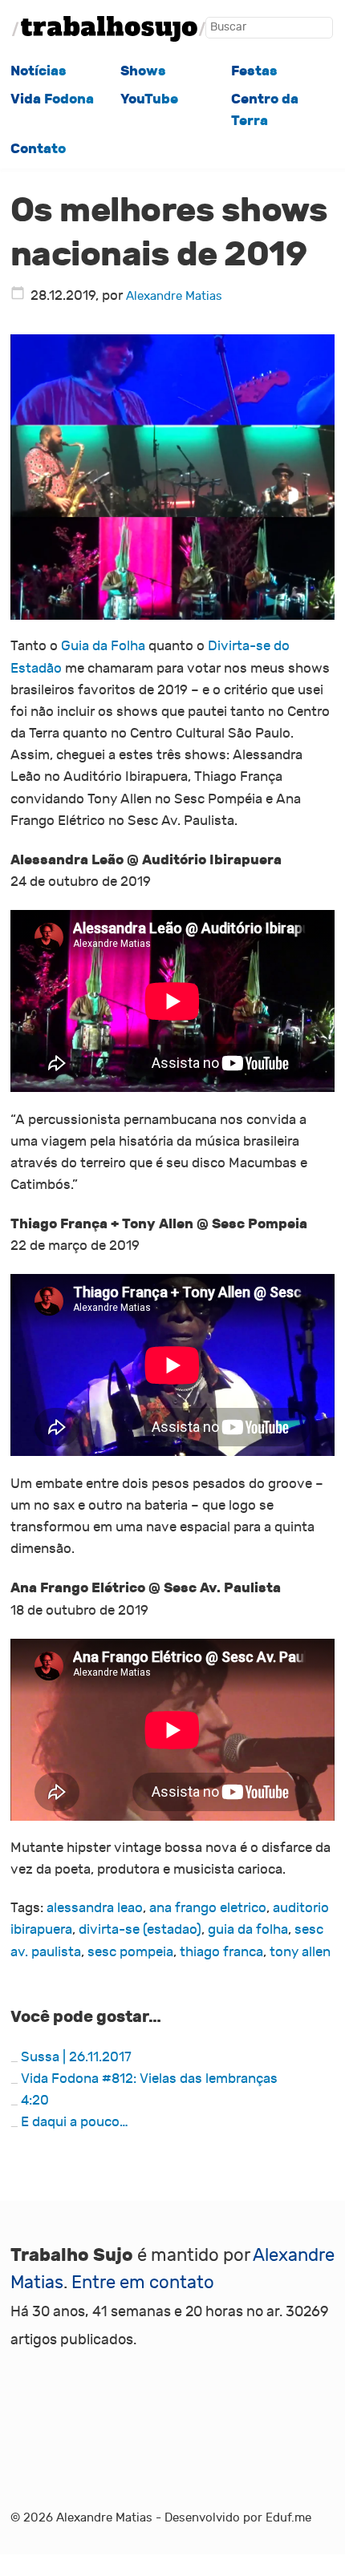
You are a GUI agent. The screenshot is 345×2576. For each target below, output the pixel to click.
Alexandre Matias (174, 296)
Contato (38, 149)
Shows (143, 71)
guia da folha (248, 1930)
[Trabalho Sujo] (109, 29)
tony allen (300, 1952)
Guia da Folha (103, 646)
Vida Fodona (52, 99)
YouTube (149, 99)
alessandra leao (95, 1908)
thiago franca (221, 1952)
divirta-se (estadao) (140, 1930)
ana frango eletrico (208, 1908)
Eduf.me (288, 2517)
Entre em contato (143, 2283)
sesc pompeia (130, 1952)
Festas (254, 71)
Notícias (39, 71)
